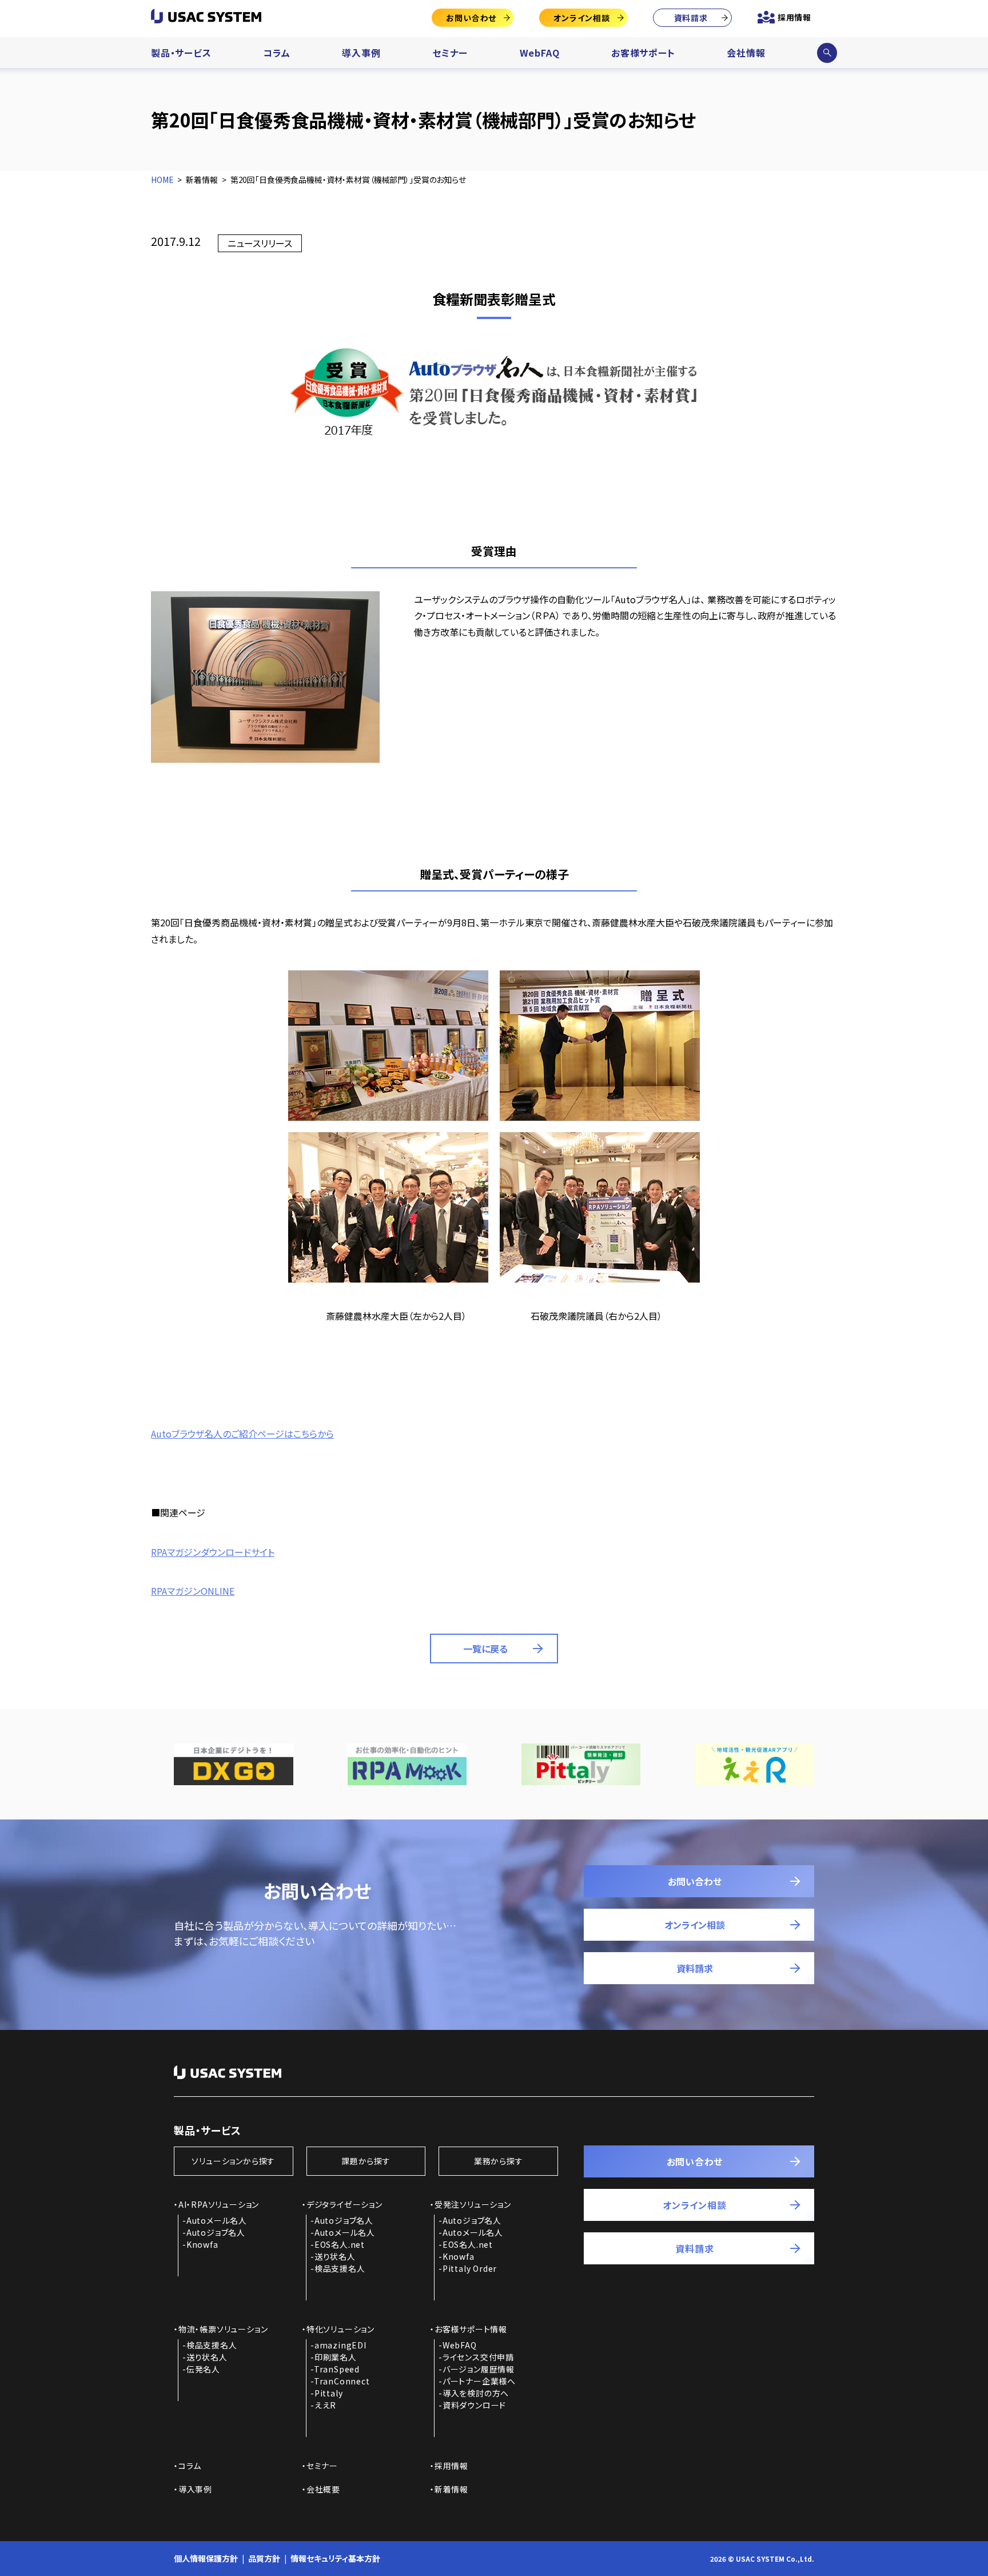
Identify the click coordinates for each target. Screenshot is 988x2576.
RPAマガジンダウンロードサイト (213, 1552)
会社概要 (323, 2489)
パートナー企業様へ (479, 2381)
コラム (276, 53)
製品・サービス (181, 53)
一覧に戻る (485, 1649)
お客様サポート (643, 53)
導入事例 (361, 53)
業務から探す (499, 2161)
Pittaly (329, 2393)
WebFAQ (540, 53)
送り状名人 (335, 2256)
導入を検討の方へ (476, 2393)
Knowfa (202, 2244)
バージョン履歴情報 (479, 2369)
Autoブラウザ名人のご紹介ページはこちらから (242, 1434)
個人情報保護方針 (206, 2558)
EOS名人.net (340, 2244)
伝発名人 (203, 2369)
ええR (325, 2405)
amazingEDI (340, 2345)
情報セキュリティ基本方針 (335, 2558)
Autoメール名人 (217, 2220)
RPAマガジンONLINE (193, 1591)
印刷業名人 (336, 2357)
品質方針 (264, 2558)
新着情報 (451, 2489)
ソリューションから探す (233, 2161)
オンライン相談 (582, 18)
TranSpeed (337, 2369)
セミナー (450, 53)
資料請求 (691, 18)
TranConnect (342, 2381)
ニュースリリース (260, 243)
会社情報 (746, 53)
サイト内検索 (827, 53)
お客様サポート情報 (471, 2329)
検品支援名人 (340, 2268)
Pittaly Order (470, 2268)
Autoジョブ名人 (216, 2232)
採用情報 (794, 17)
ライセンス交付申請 (478, 2357)
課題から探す (366, 2161)
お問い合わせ (471, 18)
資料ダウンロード (474, 2405)
